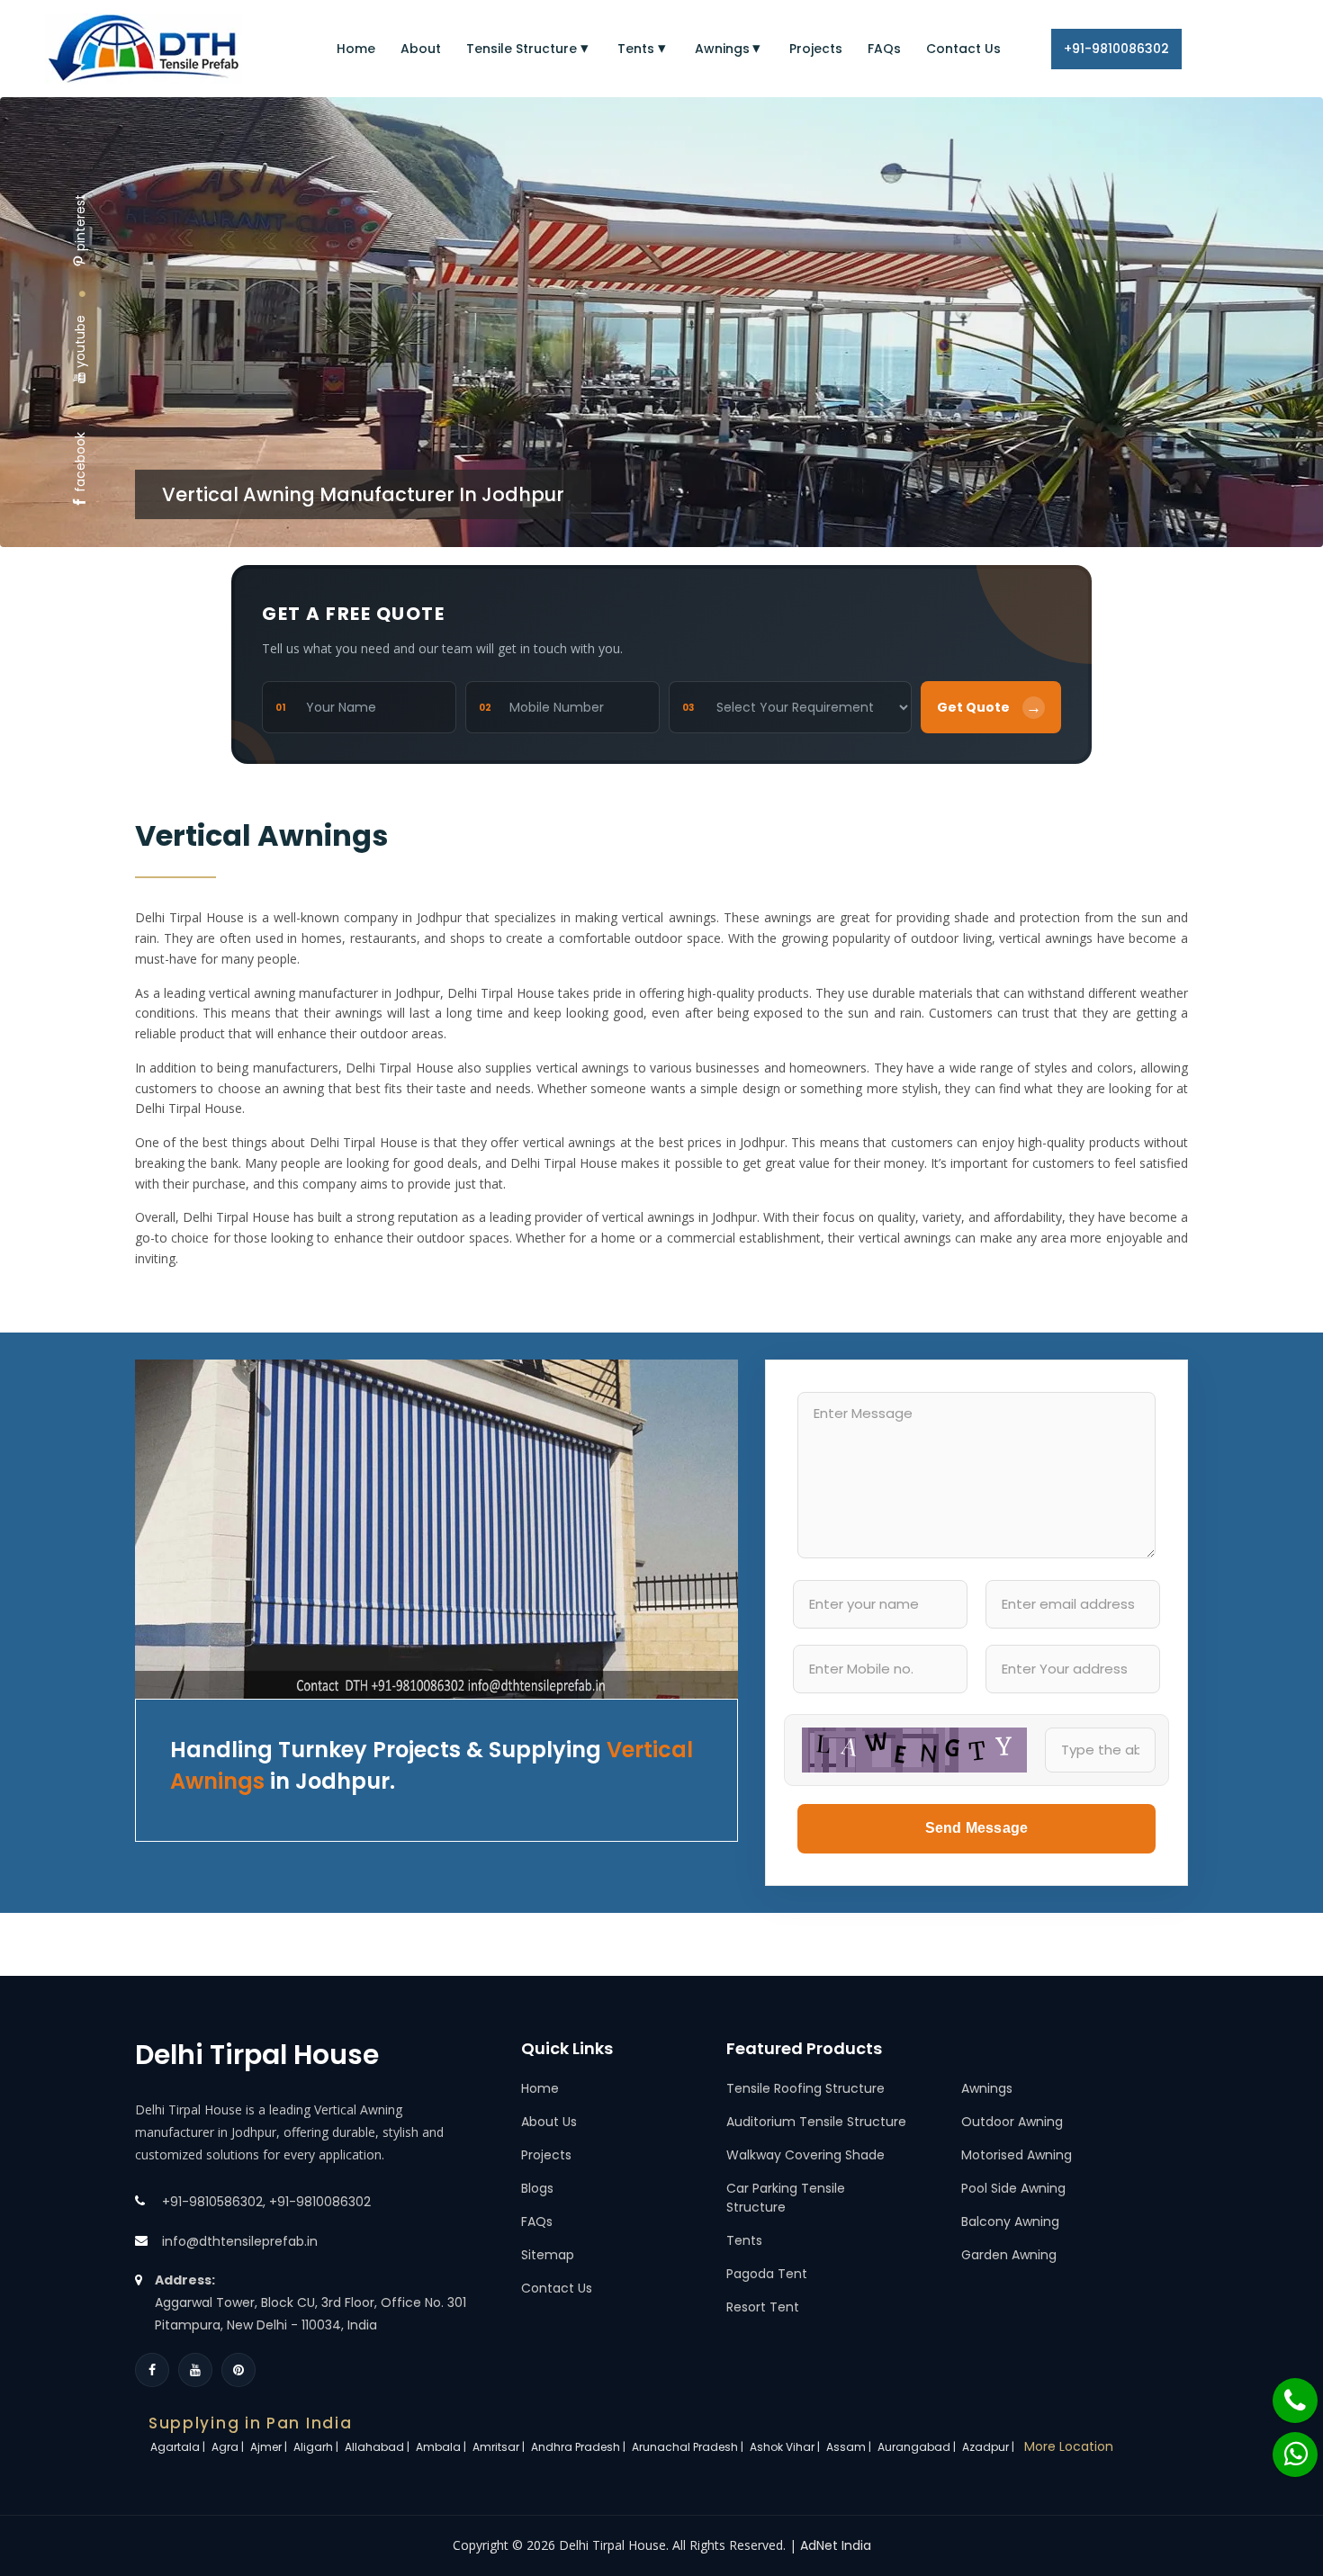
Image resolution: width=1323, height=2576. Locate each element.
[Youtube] (195, 2370)
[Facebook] (152, 2370)
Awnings (722, 49)
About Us (549, 2122)
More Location (1069, 2446)
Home (356, 49)
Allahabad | (378, 2447)
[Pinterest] (238, 2370)
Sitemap (548, 2255)
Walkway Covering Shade (805, 2155)
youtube (80, 341)
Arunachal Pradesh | (689, 2447)
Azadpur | (990, 2447)
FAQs (884, 49)
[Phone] (1283, 2392)
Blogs (537, 2188)
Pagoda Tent (767, 2274)
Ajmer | (270, 2447)
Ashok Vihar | (786, 2447)
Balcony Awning (1010, 2221)
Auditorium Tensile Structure (816, 2122)
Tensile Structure (522, 49)
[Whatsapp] (1284, 2446)
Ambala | (442, 2447)
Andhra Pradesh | (580, 2447)
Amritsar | (500, 2447)
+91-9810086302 (1116, 49)
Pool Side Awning (1013, 2188)
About (421, 49)
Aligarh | (317, 2447)
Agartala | (179, 2447)
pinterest (80, 223)
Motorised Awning (1017, 2155)
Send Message (976, 1828)
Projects (816, 49)
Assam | (850, 2447)
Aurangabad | (918, 2447)
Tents (636, 49)
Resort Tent (763, 2307)
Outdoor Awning (1012, 2122)
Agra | (229, 2447)
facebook (80, 462)
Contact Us (963, 49)
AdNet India (836, 2545)
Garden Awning (1009, 2255)
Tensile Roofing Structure (805, 2088)
